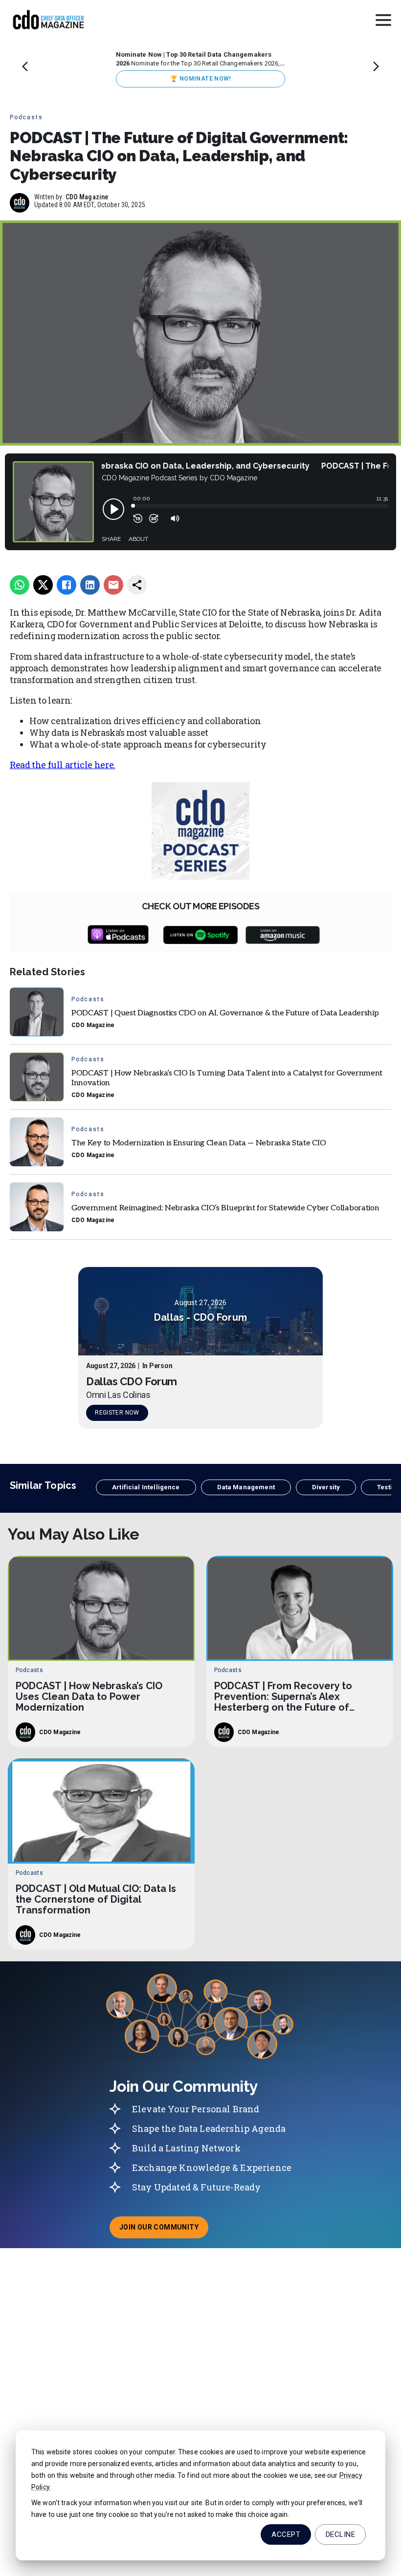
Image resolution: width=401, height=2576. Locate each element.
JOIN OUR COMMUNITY (164, 2230)
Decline (340, 2534)
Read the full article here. (63, 765)
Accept (286, 2534)
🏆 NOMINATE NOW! (200, 79)
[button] (146, 1487)
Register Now (117, 1413)
